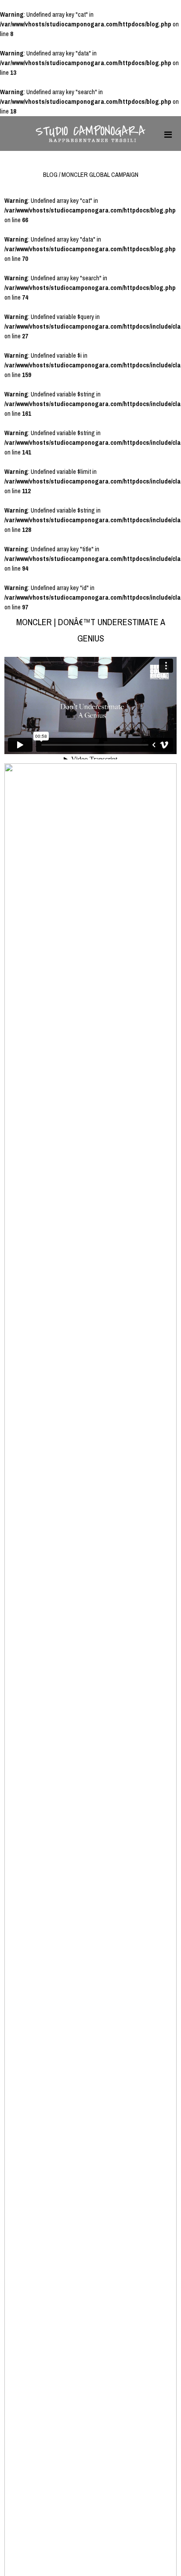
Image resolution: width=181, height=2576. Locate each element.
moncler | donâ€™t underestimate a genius (91, 630)
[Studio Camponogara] (90, 140)
